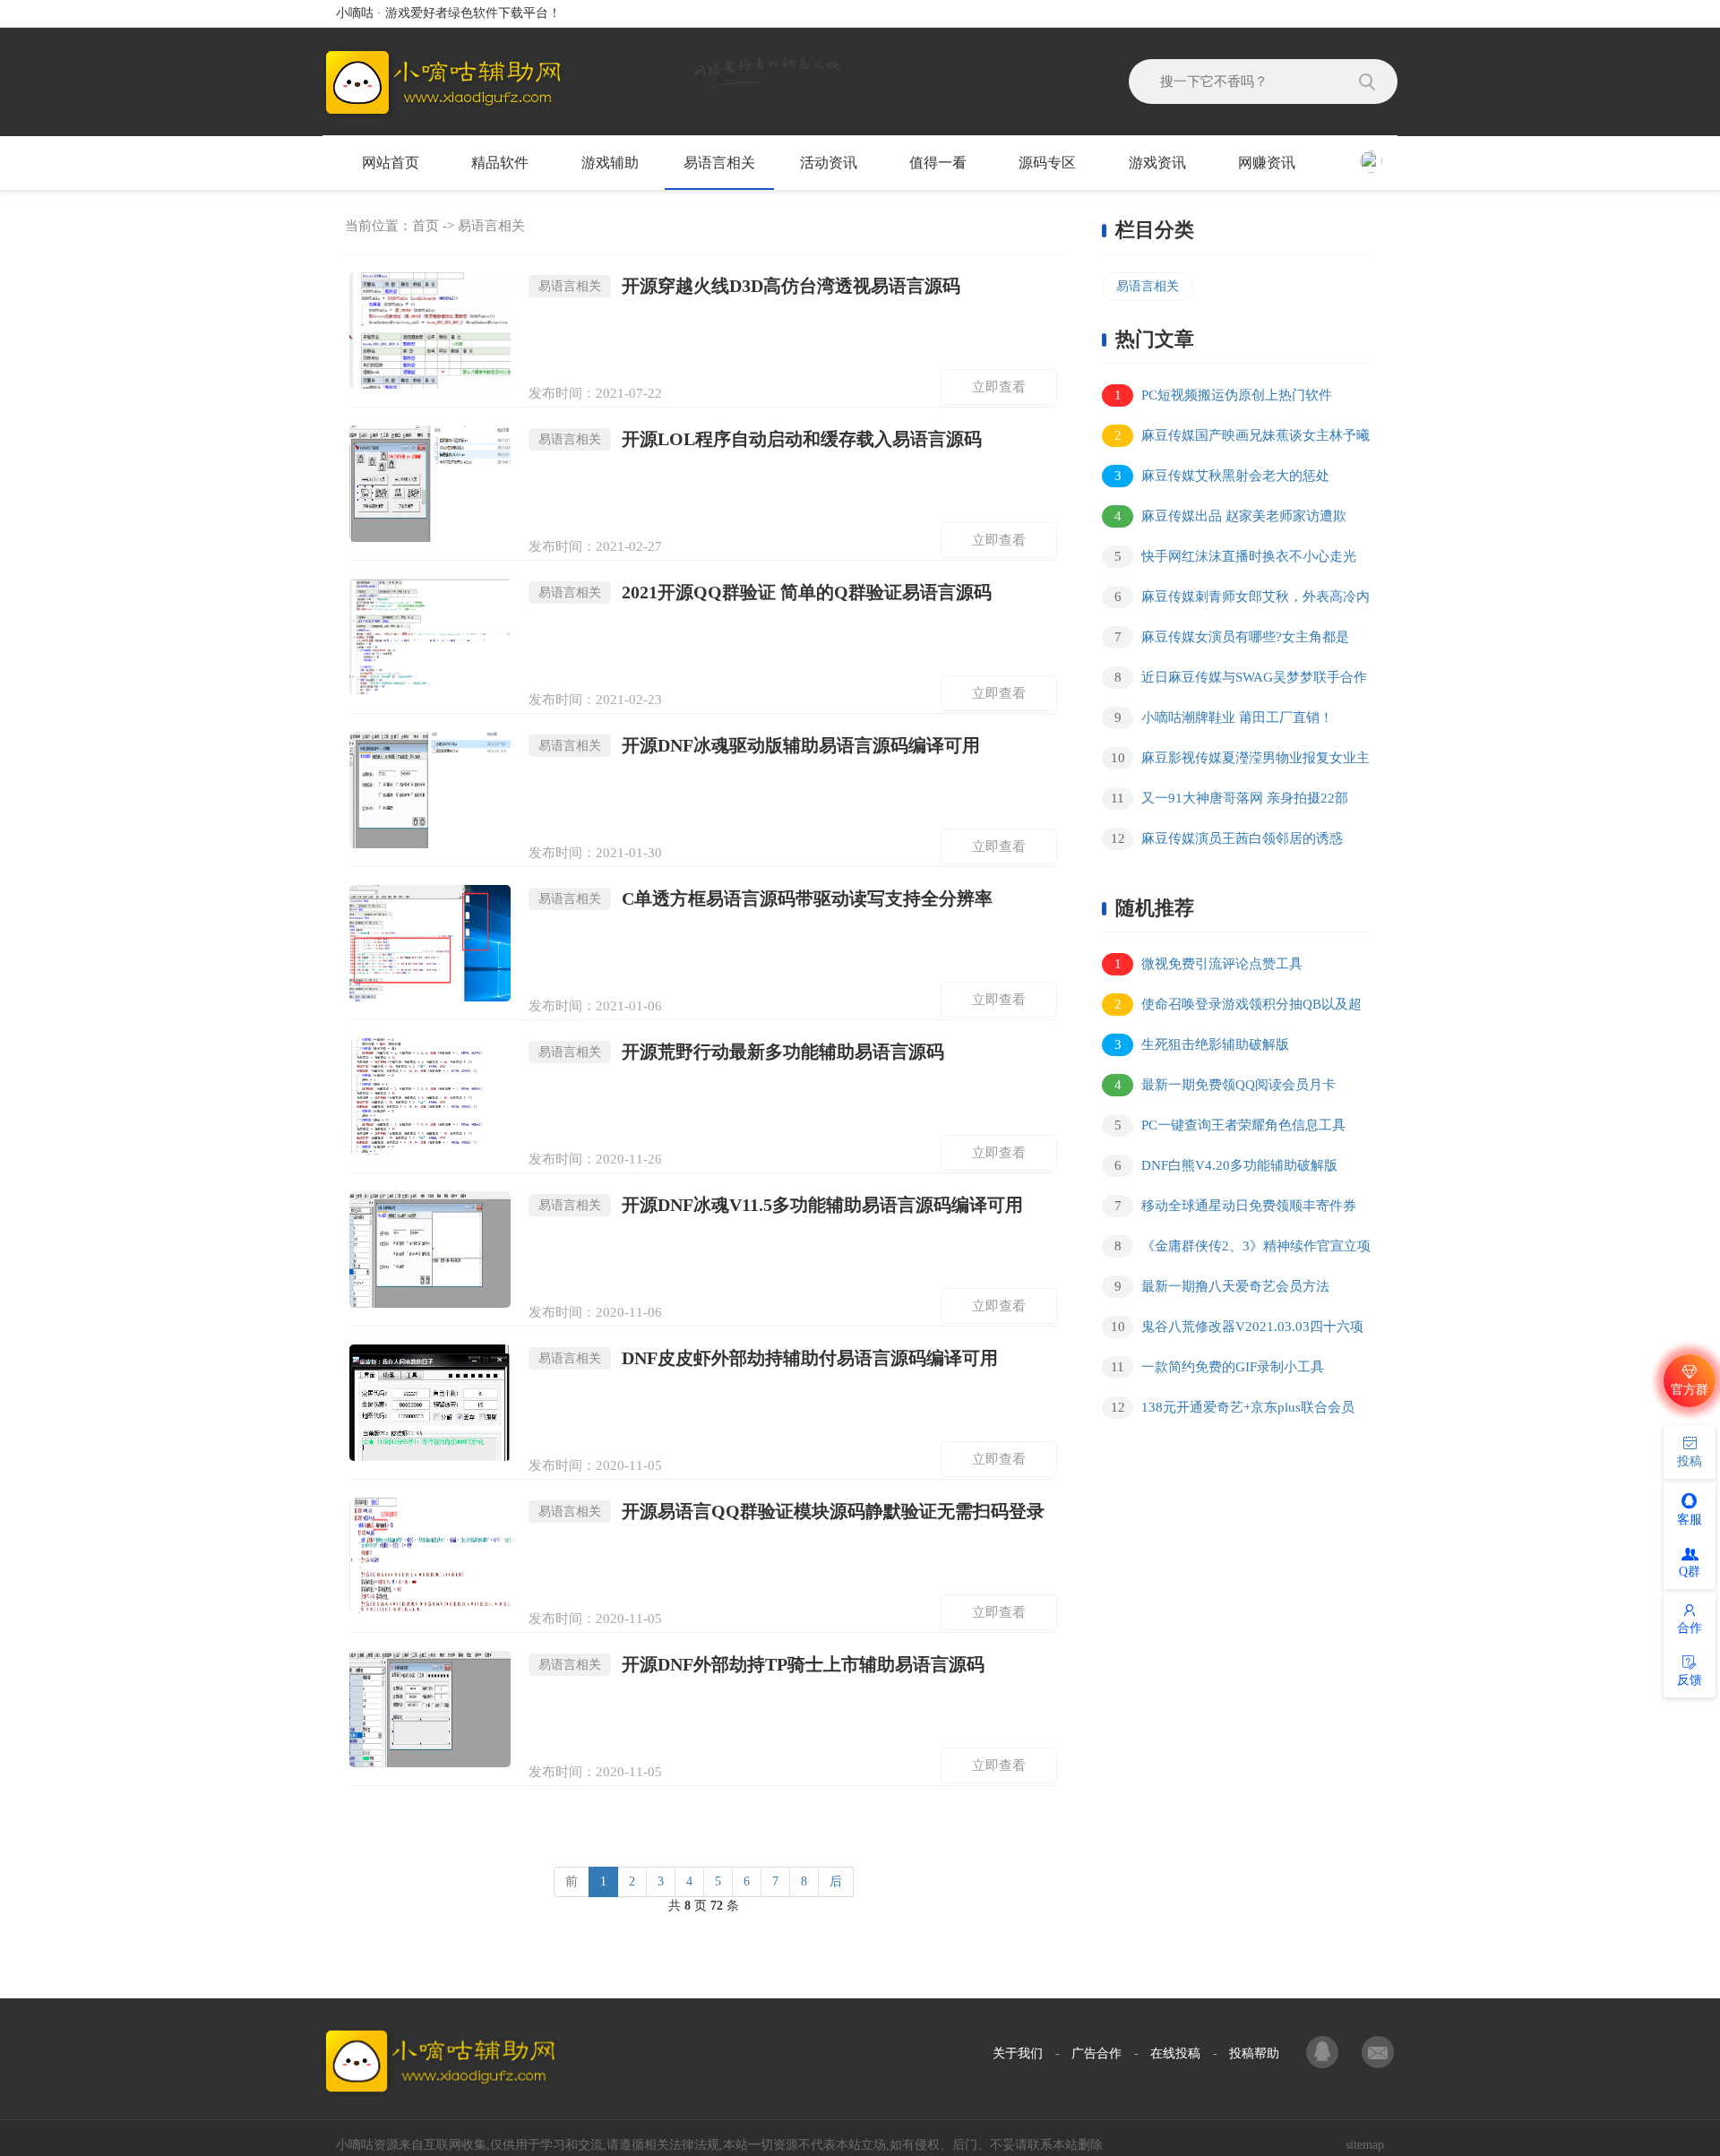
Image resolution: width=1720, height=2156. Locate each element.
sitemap (1365, 2145)
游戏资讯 (1157, 163)
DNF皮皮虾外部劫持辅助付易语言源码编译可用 (768, 1358)
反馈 (1690, 1680)
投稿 (1690, 1461)
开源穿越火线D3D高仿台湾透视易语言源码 (749, 286)
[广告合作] (1324, 2054)
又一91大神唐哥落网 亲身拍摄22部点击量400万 (1225, 801)
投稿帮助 (1254, 2053)
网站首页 (391, 163)
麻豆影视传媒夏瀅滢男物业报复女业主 (1241, 758)
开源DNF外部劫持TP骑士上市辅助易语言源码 (761, 1664)
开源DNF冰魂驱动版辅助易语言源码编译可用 (759, 745)
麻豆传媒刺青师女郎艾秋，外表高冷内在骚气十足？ (1236, 600)
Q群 (1690, 1572)
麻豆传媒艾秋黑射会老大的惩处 (1222, 476)
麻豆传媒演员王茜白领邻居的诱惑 (1227, 838)
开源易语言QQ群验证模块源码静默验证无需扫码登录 (791, 1511)
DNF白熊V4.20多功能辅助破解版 (1226, 1165)
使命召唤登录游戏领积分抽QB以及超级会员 (1232, 1007)
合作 (1690, 1628)
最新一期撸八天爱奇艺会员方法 (1222, 1286)
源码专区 (1047, 163)
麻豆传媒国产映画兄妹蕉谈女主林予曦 (1243, 435)
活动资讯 (829, 163)
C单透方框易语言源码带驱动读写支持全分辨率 (765, 898)
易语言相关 (719, 163)
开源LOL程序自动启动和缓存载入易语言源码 (760, 439)
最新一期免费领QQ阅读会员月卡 (1225, 1085)
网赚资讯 (1267, 163)
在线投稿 (1175, 2053)
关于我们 (1018, 2053)
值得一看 (938, 163)
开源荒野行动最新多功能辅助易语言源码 (741, 1052)
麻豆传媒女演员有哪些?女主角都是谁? (1225, 640)
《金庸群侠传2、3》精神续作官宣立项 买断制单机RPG (1236, 1249)
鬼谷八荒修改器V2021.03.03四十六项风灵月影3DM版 (1233, 1330)
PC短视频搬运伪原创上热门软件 (1224, 395)
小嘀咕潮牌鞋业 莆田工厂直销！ (1224, 717)
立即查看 (999, 387)
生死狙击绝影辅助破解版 (1202, 1044)
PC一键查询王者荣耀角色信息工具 (1230, 1125)
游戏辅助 (610, 163)
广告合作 (1096, 2053)
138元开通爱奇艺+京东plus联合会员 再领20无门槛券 (1228, 1410)
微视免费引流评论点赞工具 (1209, 964)
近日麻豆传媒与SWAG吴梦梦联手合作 (1241, 677)
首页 (426, 226)
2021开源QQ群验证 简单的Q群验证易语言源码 (765, 592)
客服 (1690, 1520)
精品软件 (500, 163)
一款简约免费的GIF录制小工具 (1217, 1367)
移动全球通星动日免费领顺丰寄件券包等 (1229, 1209)
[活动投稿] (1378, 2054)
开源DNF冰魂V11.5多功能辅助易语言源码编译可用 (781, 1205)
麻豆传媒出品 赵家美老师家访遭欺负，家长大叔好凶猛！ (1224, 519)
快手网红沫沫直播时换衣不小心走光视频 (1229, 559)
